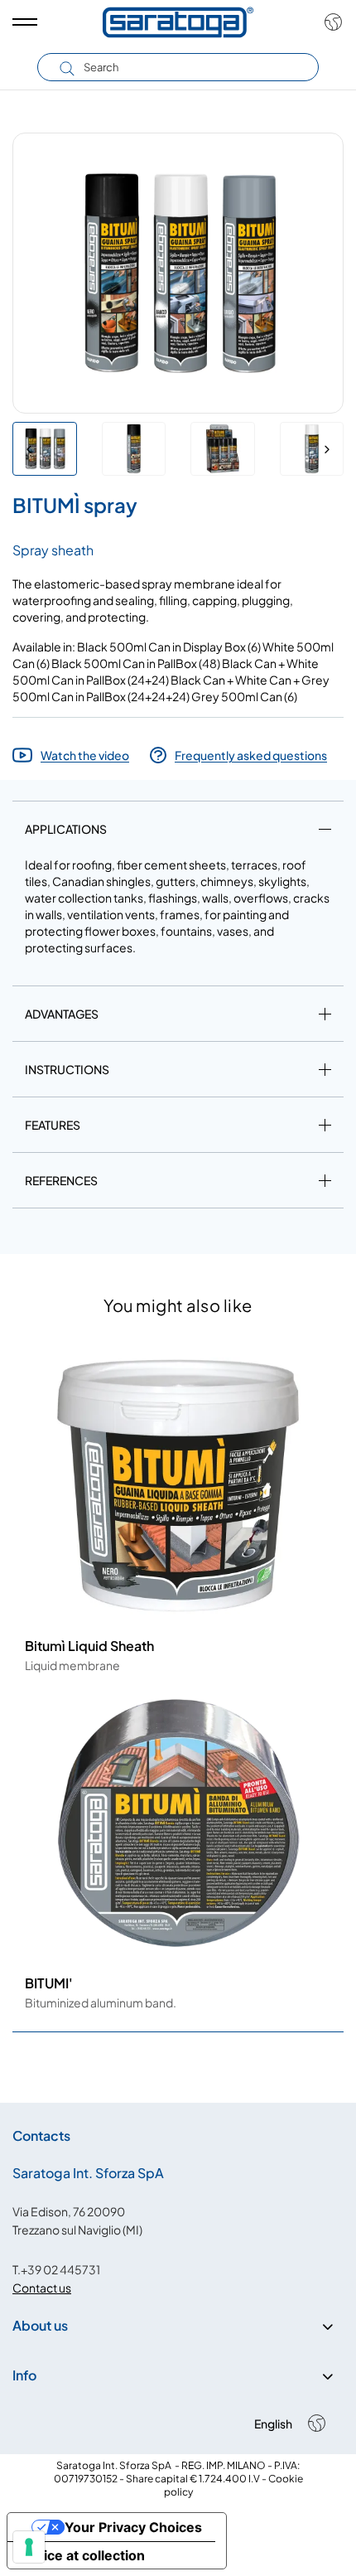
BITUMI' (49, 1983)
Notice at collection (83, 2555)
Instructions (67, 1069)
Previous (29, 449)
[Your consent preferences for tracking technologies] (29, 2547)
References (61, 1180)
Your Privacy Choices (133, 2527)
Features (53, 1125)
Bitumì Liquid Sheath (89, 1646)
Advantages (62, 1014)
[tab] (178, 832)
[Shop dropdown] (329, 22)
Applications (66, 829)
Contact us (42, 2288)
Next (327, 449)
